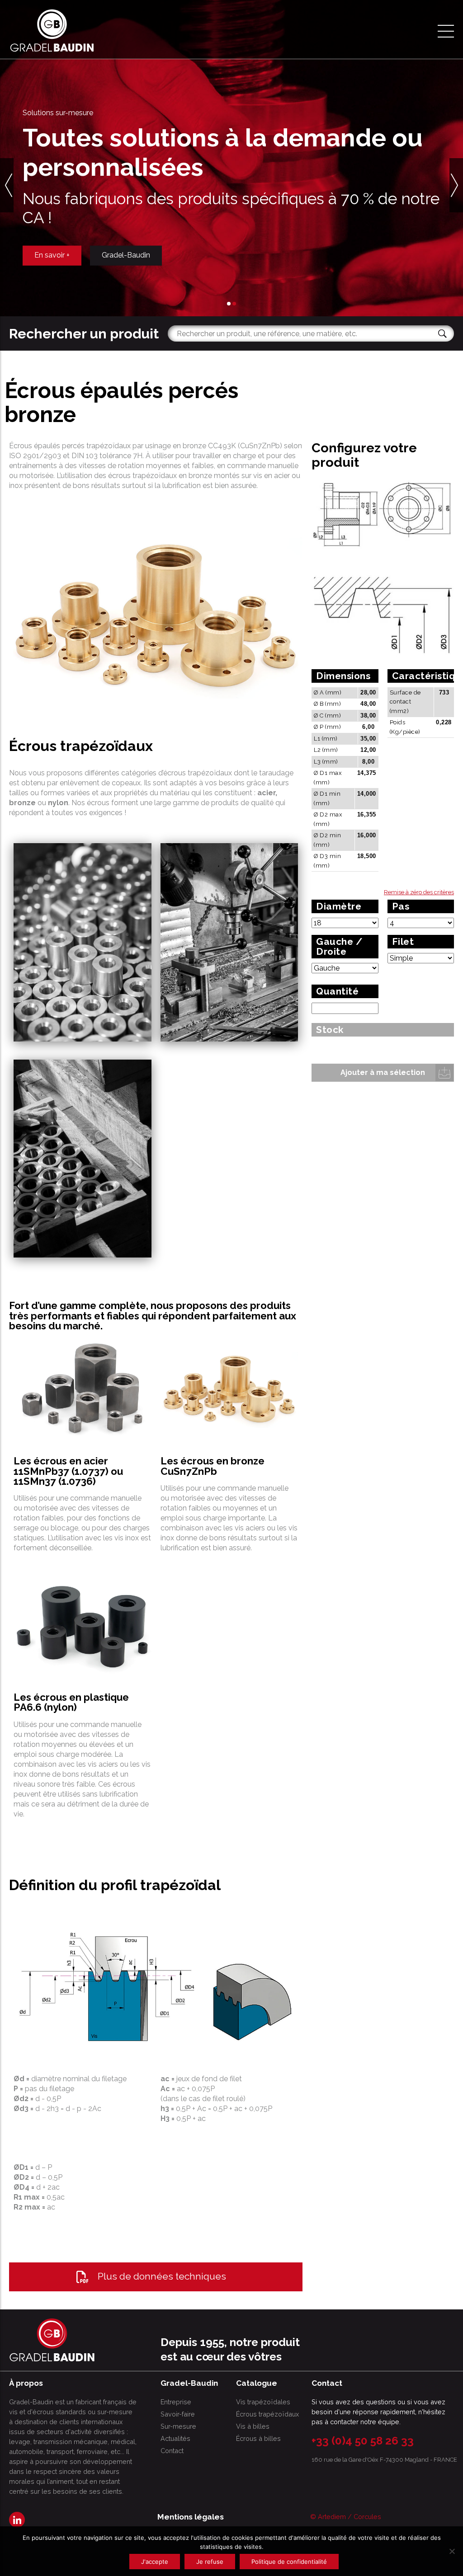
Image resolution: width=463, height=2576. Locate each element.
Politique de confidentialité (289, 2562)
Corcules (367, 2517)
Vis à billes (253, 2426)
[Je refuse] (452, 2551)
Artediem (332, 2517)
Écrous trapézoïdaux (267, 2414)
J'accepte (155, 2562)
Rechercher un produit (84, 333)
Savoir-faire (178, 2414)
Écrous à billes (258, 2438)
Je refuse (210, 2562)
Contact (172, 2451)
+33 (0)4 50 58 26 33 (363, 2441)
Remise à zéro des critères (419, 892)
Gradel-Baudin (126, 270)
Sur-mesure (178, 2426)
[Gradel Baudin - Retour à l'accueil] (52, 30)
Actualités (175, 2438)
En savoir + (52, 270)
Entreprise (176, 2402)
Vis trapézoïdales (263, 2402)
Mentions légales (191, 2517)
